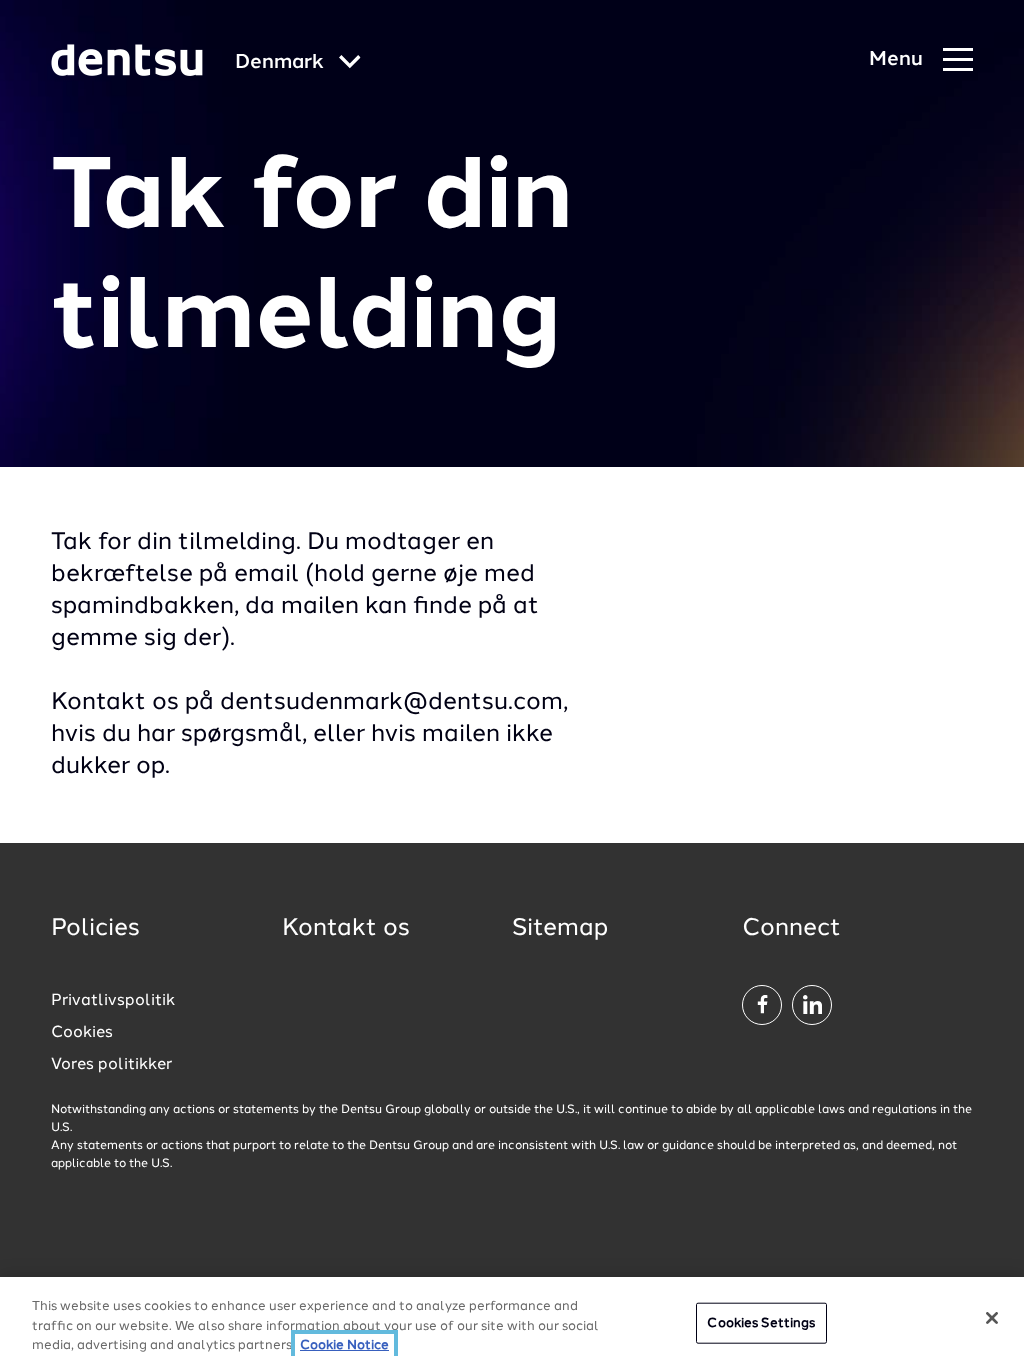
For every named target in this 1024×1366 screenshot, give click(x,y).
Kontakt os (346, 929)
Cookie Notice (344, 1345)
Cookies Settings (761, 1322)
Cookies (82, 1033)
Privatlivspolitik (113, 1001)
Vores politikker (111, 1065)
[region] (512, 1321)
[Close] (992, 1318)
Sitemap (560, 929)
